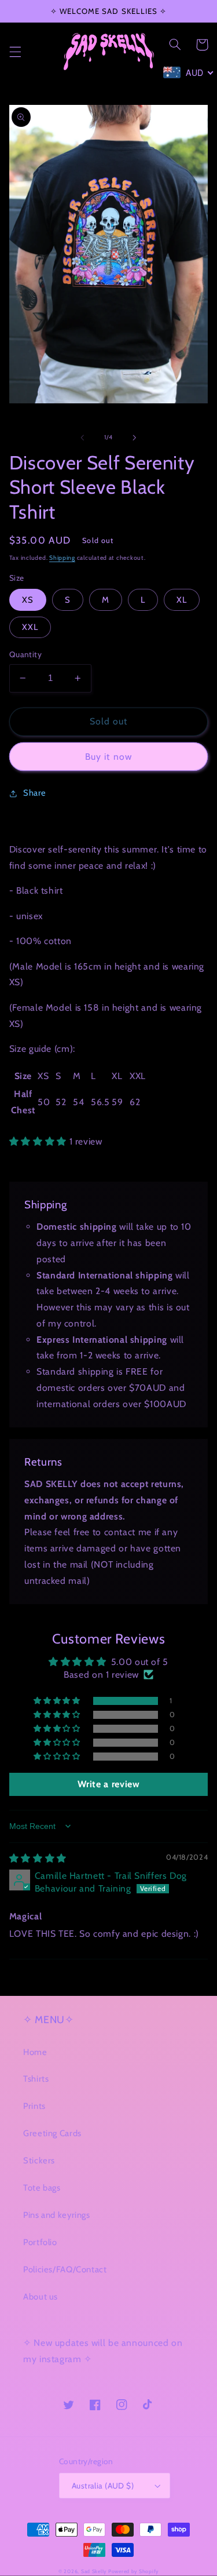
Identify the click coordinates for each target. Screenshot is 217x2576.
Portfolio (40, 2242)
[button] (15, 52)
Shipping (62, 558)
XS (28, 600)
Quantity (25, 654)
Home (35, 2052)
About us (41, 2297)
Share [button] (35, 793)
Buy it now (108, 757)
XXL (30, 627)
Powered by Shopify (133, 2571)
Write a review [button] (109, 1784)
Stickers (39, 2160)
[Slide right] (135, 438)
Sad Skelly (94, 2571)
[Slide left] (82, 438)
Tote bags (42, 2188)
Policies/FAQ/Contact (65, 2269)
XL (182, 600)
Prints (34, 2106)
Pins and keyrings (57, 2215)
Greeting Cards (52, 2133)
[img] (38, 1858)
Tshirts (36, 2079)
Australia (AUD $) (103, 2486)
